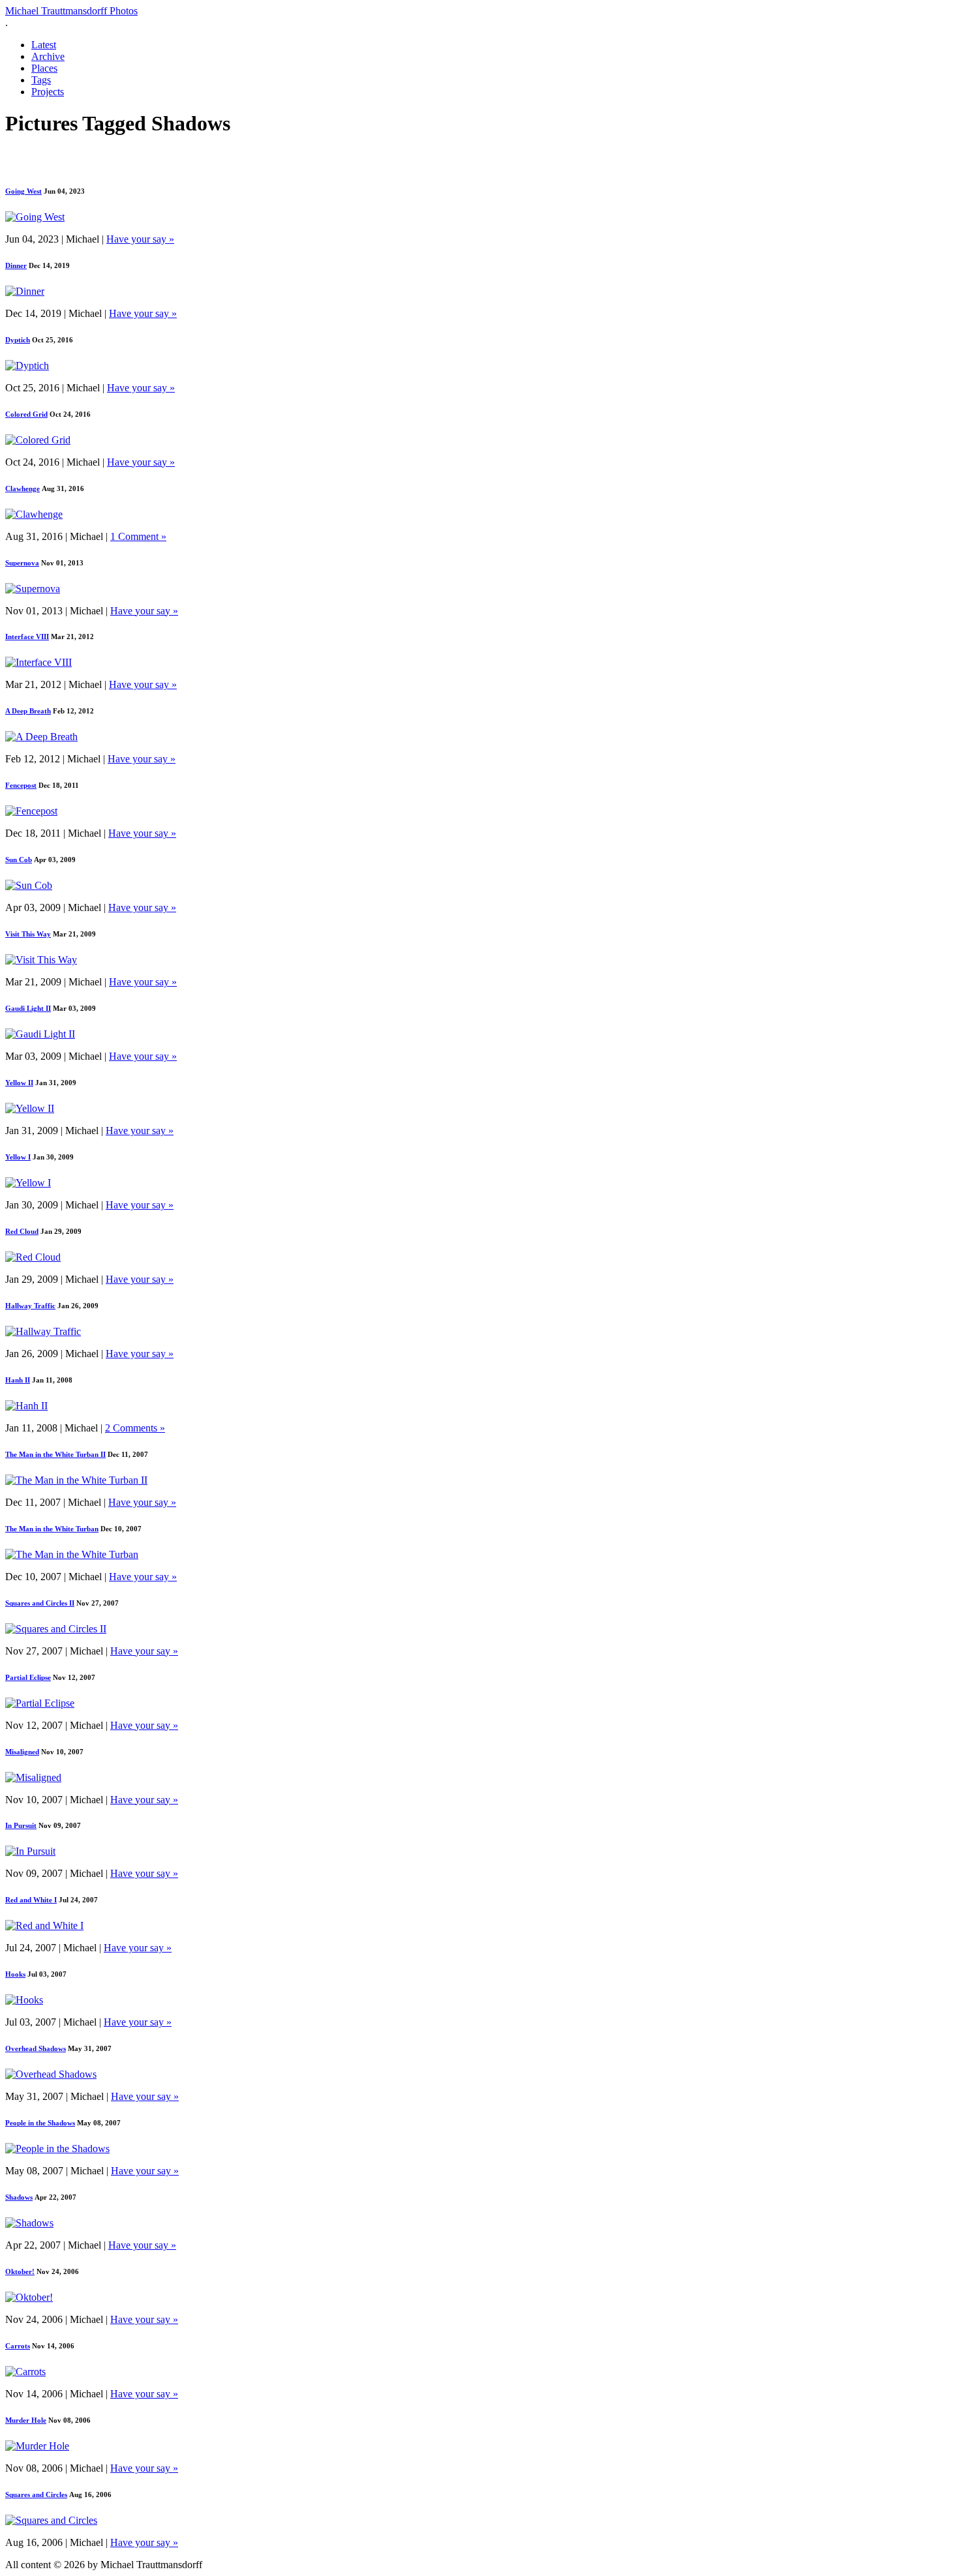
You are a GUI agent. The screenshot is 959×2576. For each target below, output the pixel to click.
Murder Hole (26, 2420)
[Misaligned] (33, 1777)
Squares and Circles (36, 2494)
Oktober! (20, 2271)
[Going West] (35, 217)
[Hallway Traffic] (43, 1331)
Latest (44, 45)
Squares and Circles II (40, 1603)
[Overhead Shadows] (51, 2074)
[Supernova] (33, 589)
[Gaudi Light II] (40, 1034)
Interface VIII (27, 637)
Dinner (16, 265)
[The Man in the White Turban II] (76, 1480)
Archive (48, 56)
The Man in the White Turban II (55, 1454)
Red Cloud (22, 1231)
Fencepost (21, 785)
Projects (48, 92)
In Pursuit (21, 1825)
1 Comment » (138, 536)
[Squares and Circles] (51, 2520)
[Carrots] (25, 2372)
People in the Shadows (40, 2123)
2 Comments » (135, 1428)
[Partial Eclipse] (40, 1703)
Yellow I (18, 1157)
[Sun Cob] (29, 885)
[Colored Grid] (38, 440)
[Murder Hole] (37, 2446)
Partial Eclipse (28, 1677)
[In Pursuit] (30, 1851)
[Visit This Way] (41, 960)
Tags (41, 80)
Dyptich (18, 340)
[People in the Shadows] (57, 2149)
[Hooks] (24, 2000)
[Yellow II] (30, 1108)
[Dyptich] (27, 366)
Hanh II (18, 1380)
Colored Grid (26, 414)
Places (44, 68)
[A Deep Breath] (41, 737)
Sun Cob (19, 860)
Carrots (18, 2346)
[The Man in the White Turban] (72, 1554)
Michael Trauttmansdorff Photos (71, 11)
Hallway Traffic (30, 1306)
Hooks (15, 1974)
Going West (23, 191)
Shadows (19, 2197)
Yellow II (19, 1083)
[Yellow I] (28, 1183)
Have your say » (140, 239)
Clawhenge (23, 488)
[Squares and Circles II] (56, 1629)
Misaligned (22, 1752)
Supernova (22, 563)
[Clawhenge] (34, 514)
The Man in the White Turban (52, 1529)
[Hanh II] (26, 1406)
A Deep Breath (28, 711)
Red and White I (31, 1900)
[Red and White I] (44, 1925)
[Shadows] (29, 2223)
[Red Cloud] (33, 1257)
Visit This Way (28, 934)
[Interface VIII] (38, 662)
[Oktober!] (29, 2297)
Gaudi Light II (28, 1008)
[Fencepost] (31, 811)
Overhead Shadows (36, 2048)
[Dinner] (25, 291)
